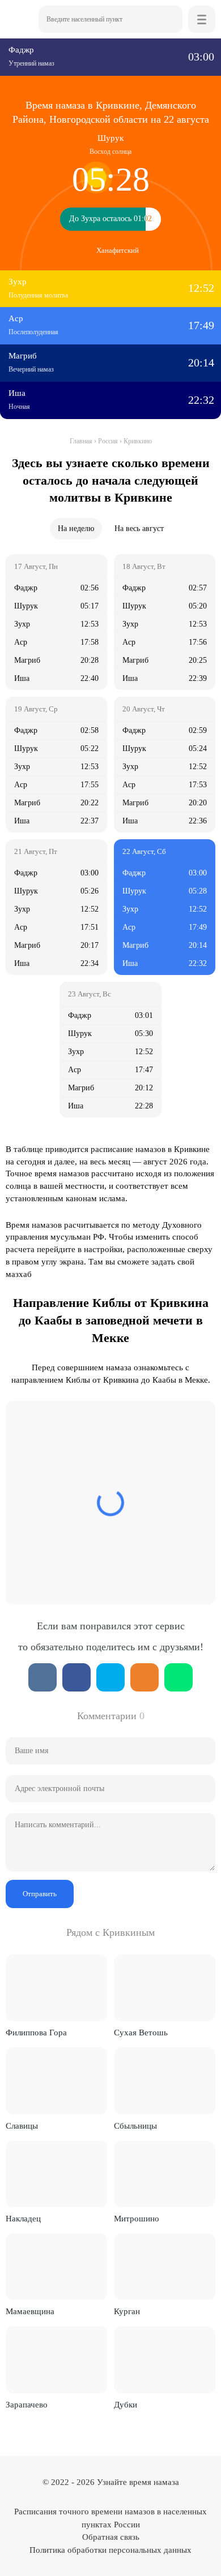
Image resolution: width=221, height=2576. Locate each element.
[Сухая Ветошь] (165, 1988)
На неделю (76, 528)
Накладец (23, 2219)
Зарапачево (27, 2405)
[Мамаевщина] (56, 2267)
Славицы (22, 2126)
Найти (169, 19)
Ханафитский (118, 250)
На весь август (139, 528)
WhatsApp (178, 1677)
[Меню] (202, 19)
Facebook (76, 1677)
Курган (127, 2311)
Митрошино (137, 2219)
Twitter (110, 1677)
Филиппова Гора (36, 2033)
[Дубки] (165, 2359)
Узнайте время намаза (138, 2482)
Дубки (126, 2405)
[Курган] (165, 2267)
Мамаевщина (30, 2311)
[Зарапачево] (56, 2359)
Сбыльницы (135, 2126)
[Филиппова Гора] (56, 1988)
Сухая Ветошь (141, 2033)
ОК (144, 1677)
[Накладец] (56, 2174)
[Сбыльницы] (165, 2081)
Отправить (40, 1894)
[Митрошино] (165, 2174)
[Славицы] (56, 2081)
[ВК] (42, 1677)
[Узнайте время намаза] (19, 19)
